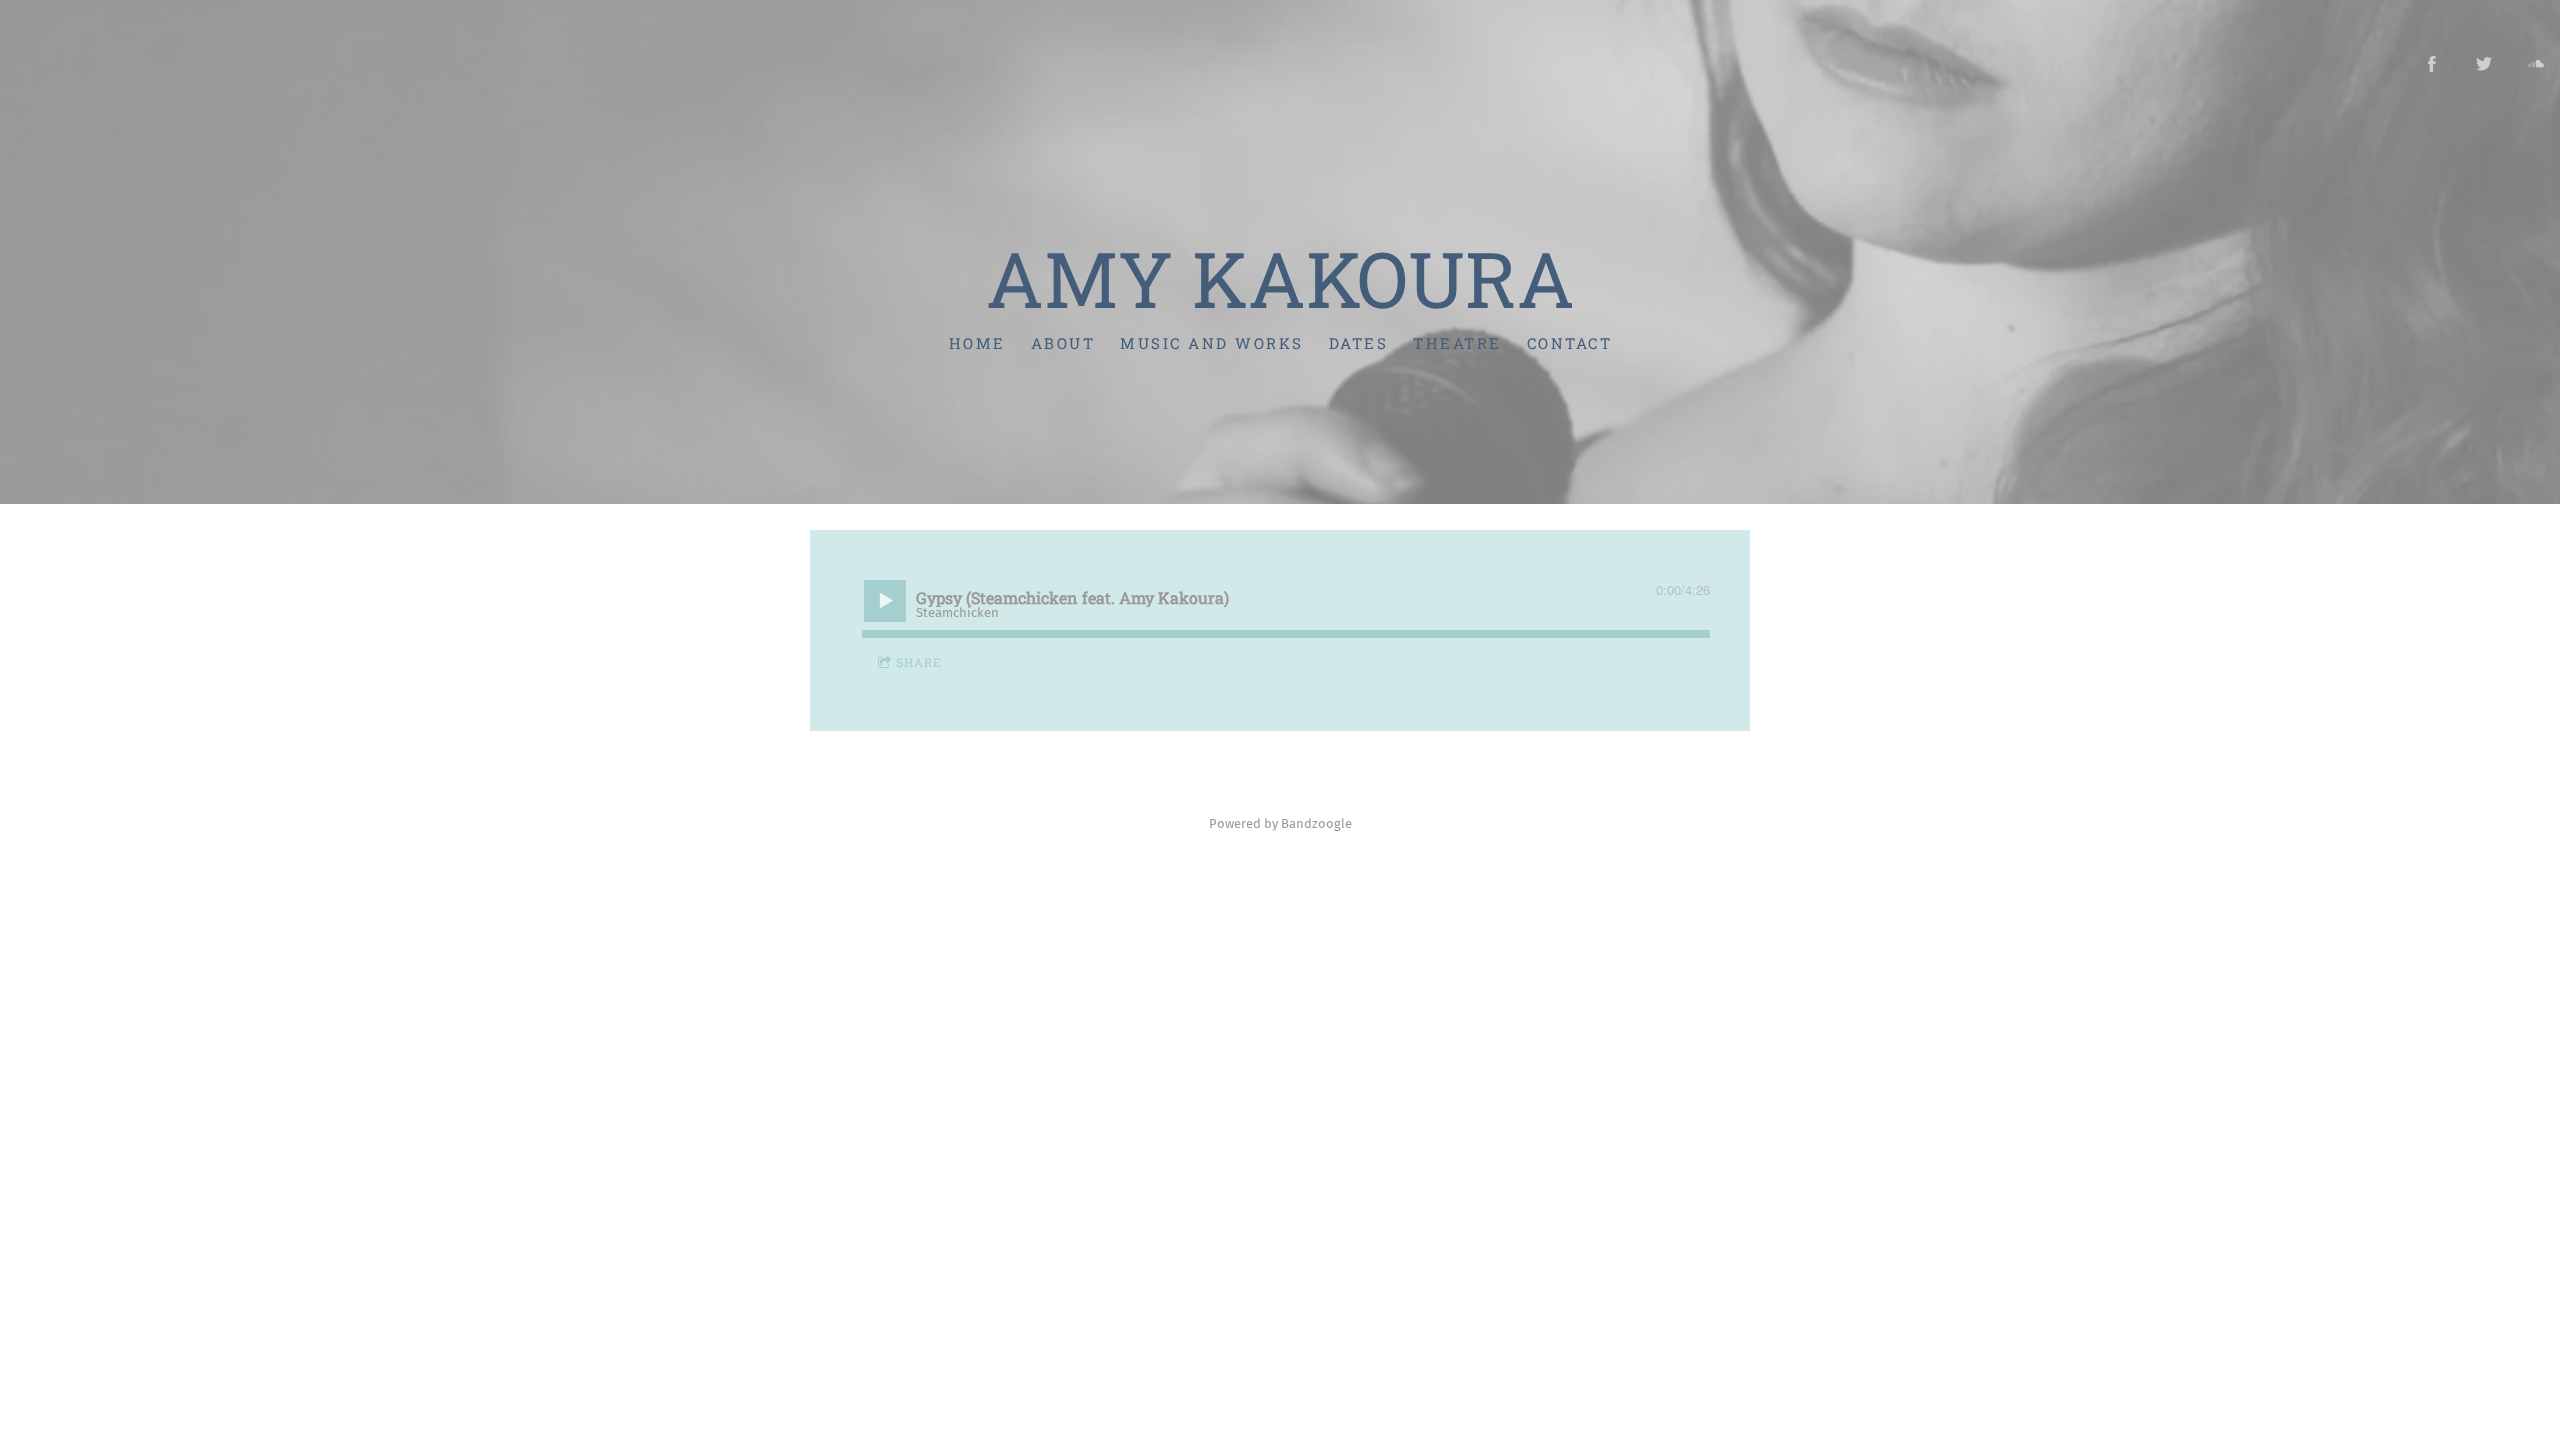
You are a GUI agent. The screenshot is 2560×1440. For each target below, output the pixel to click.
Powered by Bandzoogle (1280, 824)
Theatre (1457, 343)
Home (976, 343)
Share (919, 662)
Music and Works (1212, 343)
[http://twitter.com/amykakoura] (2484, 64)
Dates (1358, 343)
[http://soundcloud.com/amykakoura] (2536, 64)
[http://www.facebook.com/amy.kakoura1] (2432, 64)
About (1062, 343)
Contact (1569, 343)
